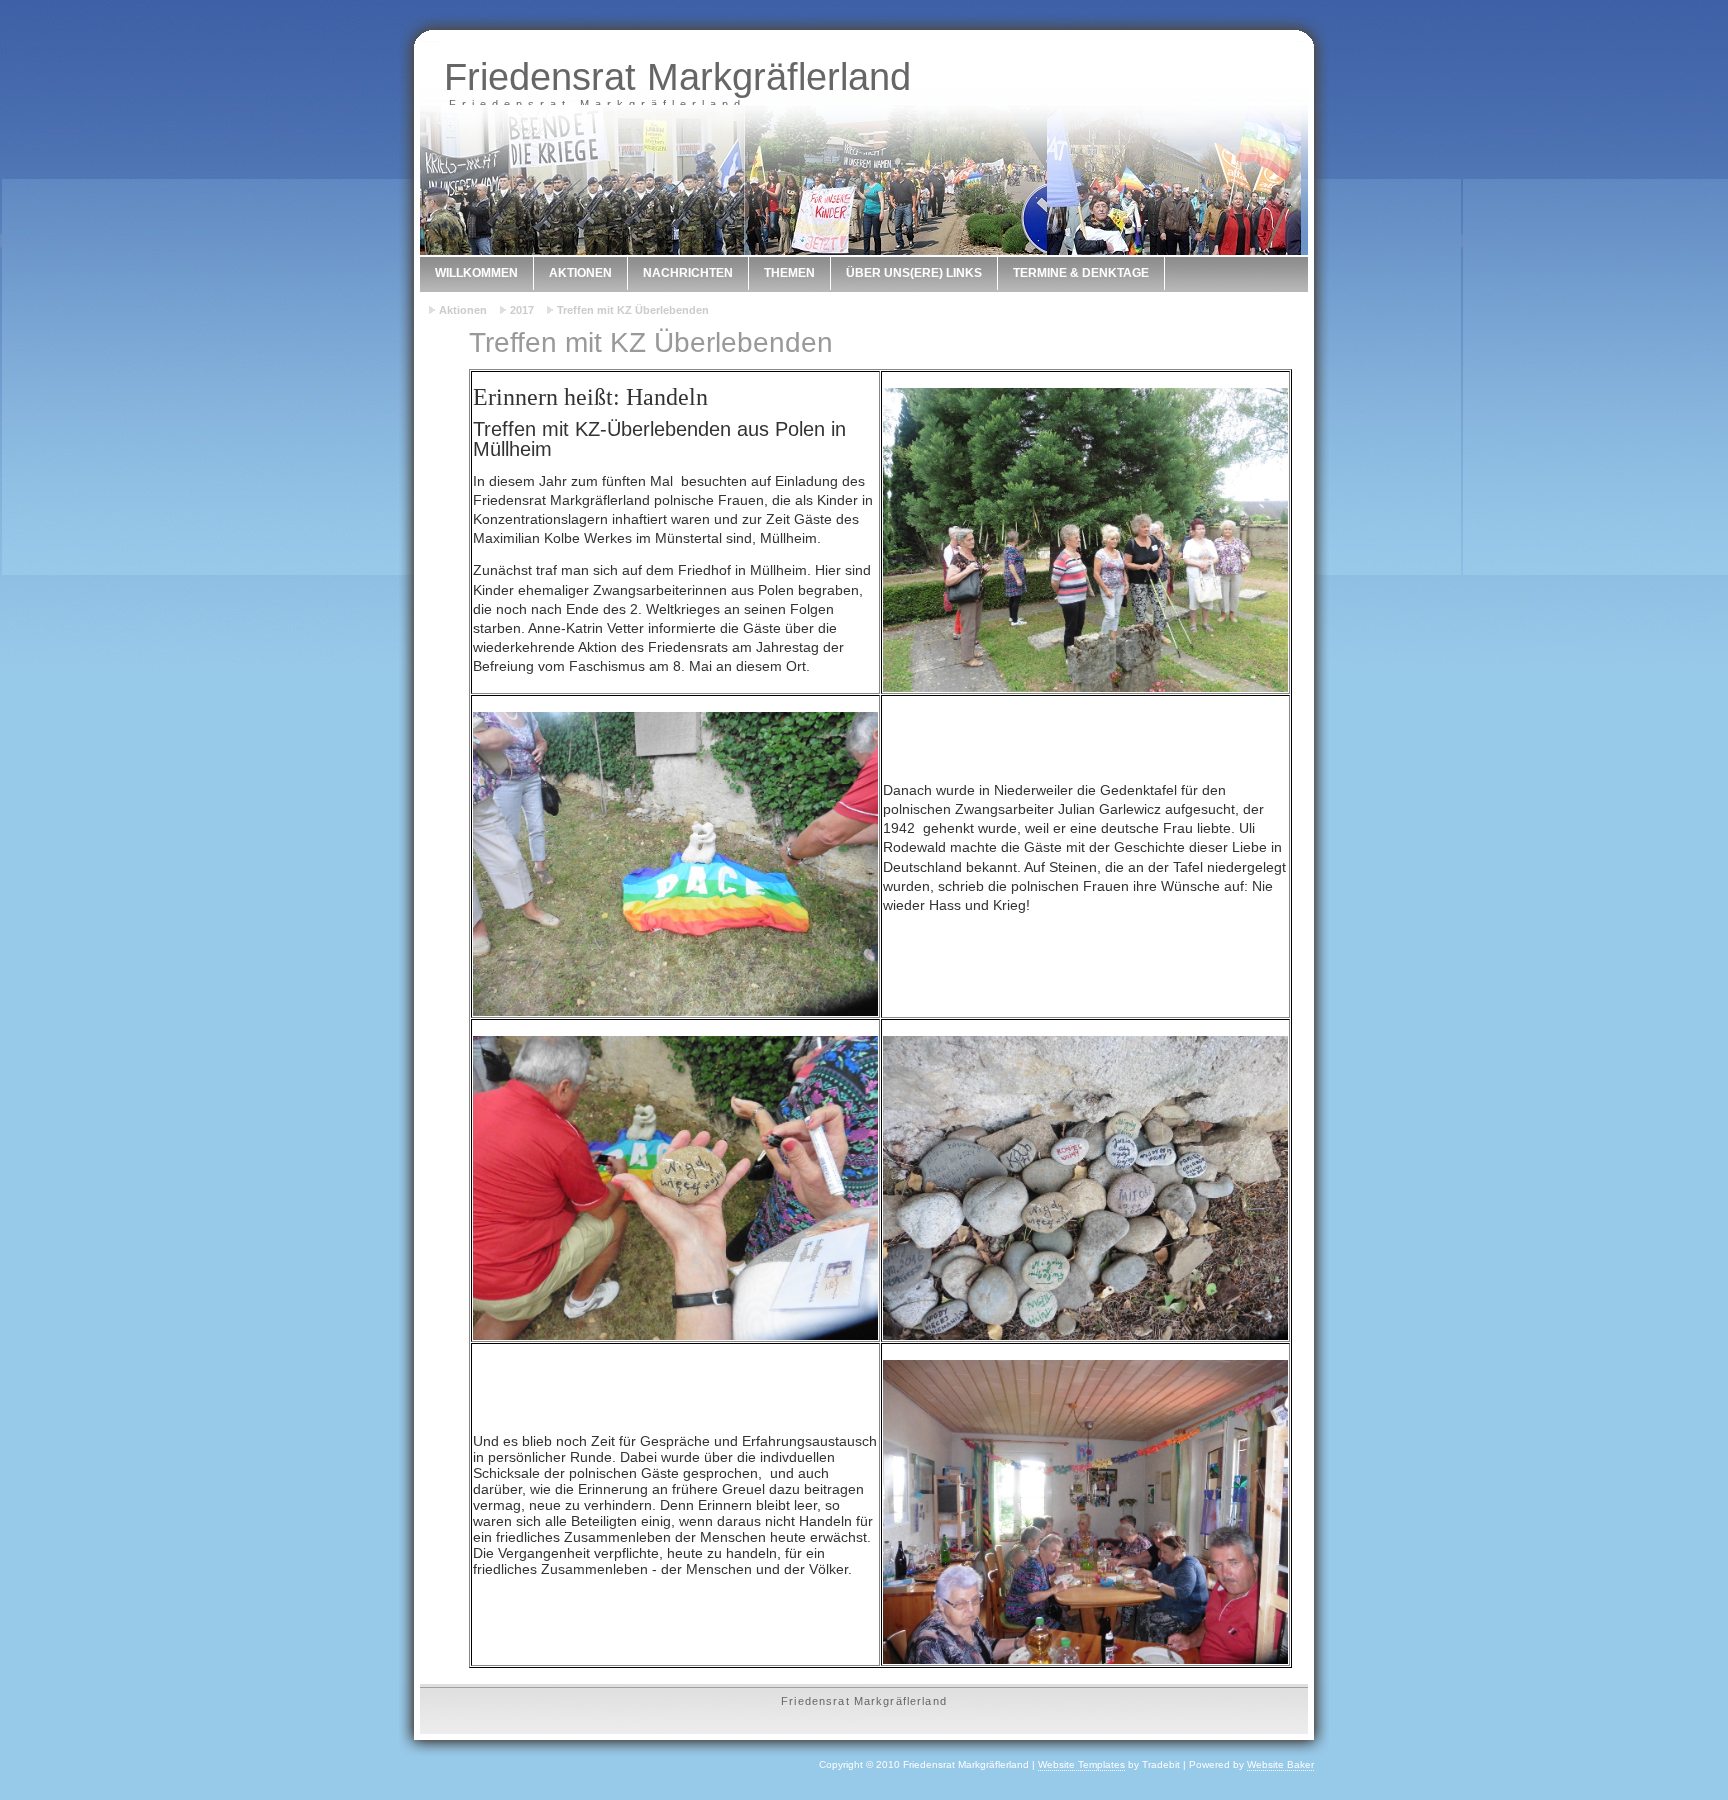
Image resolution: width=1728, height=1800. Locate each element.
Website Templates (1081, 1764)
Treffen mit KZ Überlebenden (633, 310)
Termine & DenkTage (1081, 273)
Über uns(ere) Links (914, 273)
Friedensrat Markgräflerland (677, 76)
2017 (522, 310)
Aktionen (580, 273)
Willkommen (476, 273)
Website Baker (1280, 1764)
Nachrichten (688, 273)
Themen (789, 273)
